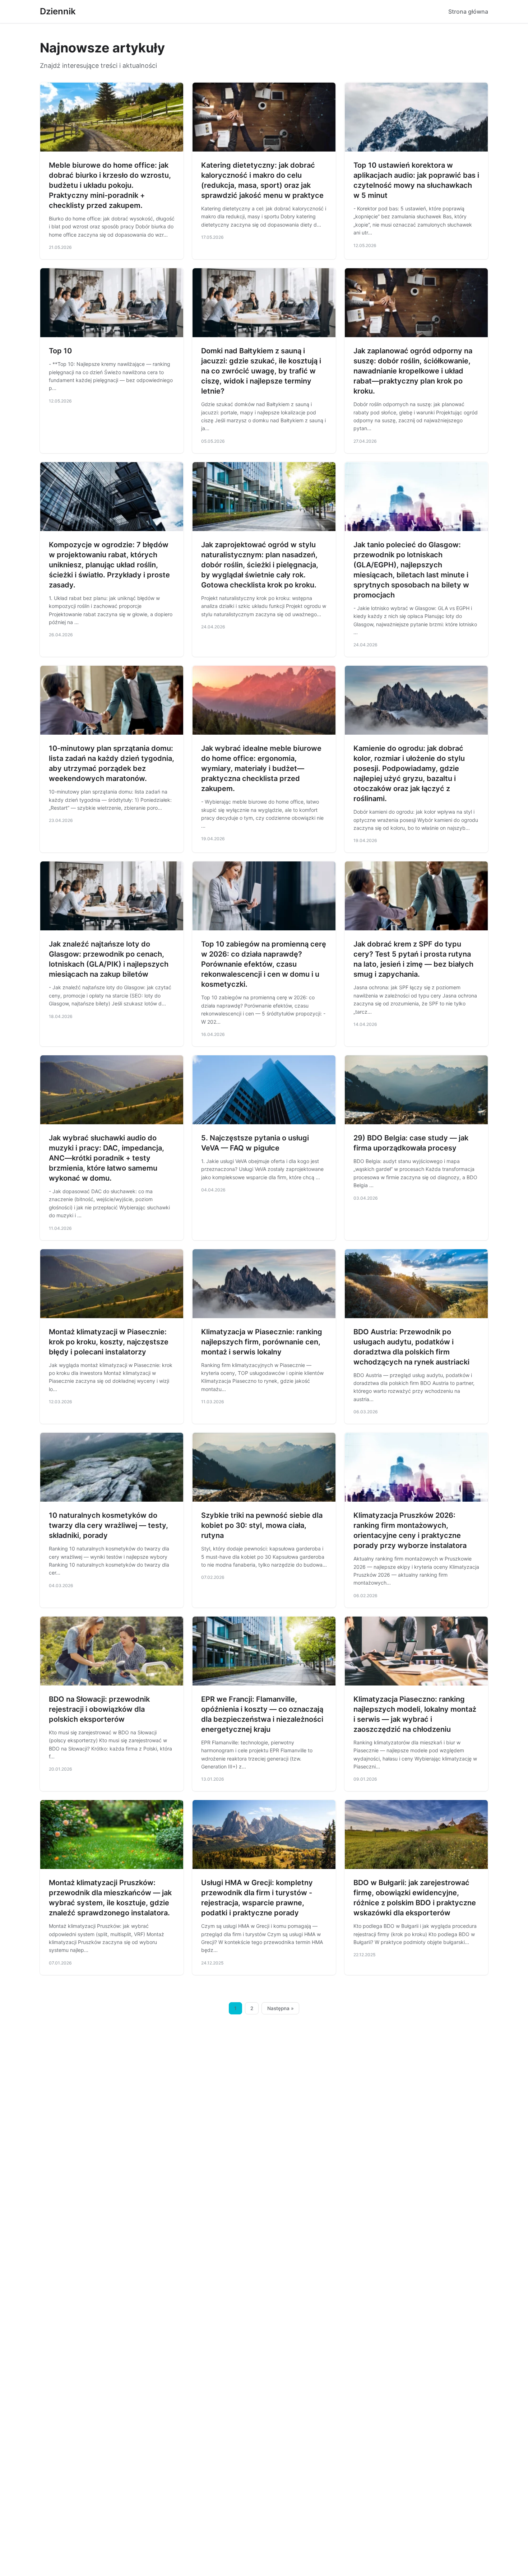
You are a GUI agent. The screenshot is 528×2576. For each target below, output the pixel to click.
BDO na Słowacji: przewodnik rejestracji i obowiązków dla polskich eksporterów (99, 1709)
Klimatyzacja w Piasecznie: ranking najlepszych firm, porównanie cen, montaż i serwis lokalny (262, 1342)
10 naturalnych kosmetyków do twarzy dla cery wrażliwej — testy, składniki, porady (108, 1525)
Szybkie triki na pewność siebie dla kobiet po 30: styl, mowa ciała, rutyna (262, 1525)
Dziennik (58, 11)
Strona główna (468, 11)
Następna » (281, 2008)
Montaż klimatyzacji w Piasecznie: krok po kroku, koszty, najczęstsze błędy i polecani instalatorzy (109, 1342)
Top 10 (60, 351)
